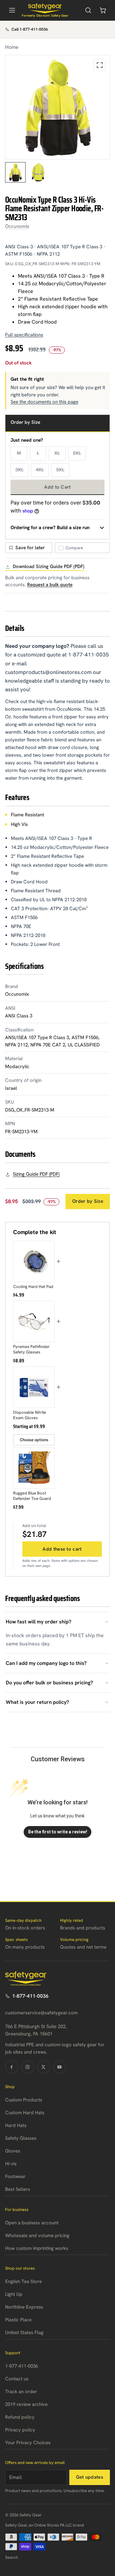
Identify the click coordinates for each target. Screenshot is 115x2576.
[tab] (15, 172)
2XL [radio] (77, 453)
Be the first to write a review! (58, 1832)
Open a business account (32, 2223)
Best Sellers (18, 2189)
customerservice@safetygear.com (41, 2013)
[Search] (88, 10)
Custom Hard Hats (25, 2113)
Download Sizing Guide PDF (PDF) (49, 566)
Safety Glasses (21, 2138)
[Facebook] (11, 2067)
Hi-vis (11, 2164)
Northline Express (24, 2307)
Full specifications (24, 335)
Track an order (21, 2392)
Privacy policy (20, 2430)
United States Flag (24, 2333)
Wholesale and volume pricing (37, 2235)
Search (11, 2557)
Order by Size (88, 1201)
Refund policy (20, 2417)
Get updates (90, 2477)
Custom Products (24, 2100)
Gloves (13, 2151)
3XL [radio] (19, 470)
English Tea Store (23, 2281)
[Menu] (12, 10)
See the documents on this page (44, 402)
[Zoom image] (100, 65)
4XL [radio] (40, 470)
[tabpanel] (57, 107)
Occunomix (17, 226)
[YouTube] (59, 2067)
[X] (43, 2067)
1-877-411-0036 (30, 1996)
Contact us (17, 2379)
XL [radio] (57, 453)
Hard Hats (16, 2125)
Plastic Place (18, 2320)
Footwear (15, 2176)
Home (12, 47)
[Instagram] (27, 2067)
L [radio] (38, 453)
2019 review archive (26, 2404)
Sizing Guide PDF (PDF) (36, 1174)
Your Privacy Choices (28, 2443)
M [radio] (19, 453)
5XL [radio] (60, 470)
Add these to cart (62, 1549)
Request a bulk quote (50, 585)
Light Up (14, 2294)
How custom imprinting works (37, 2248)
